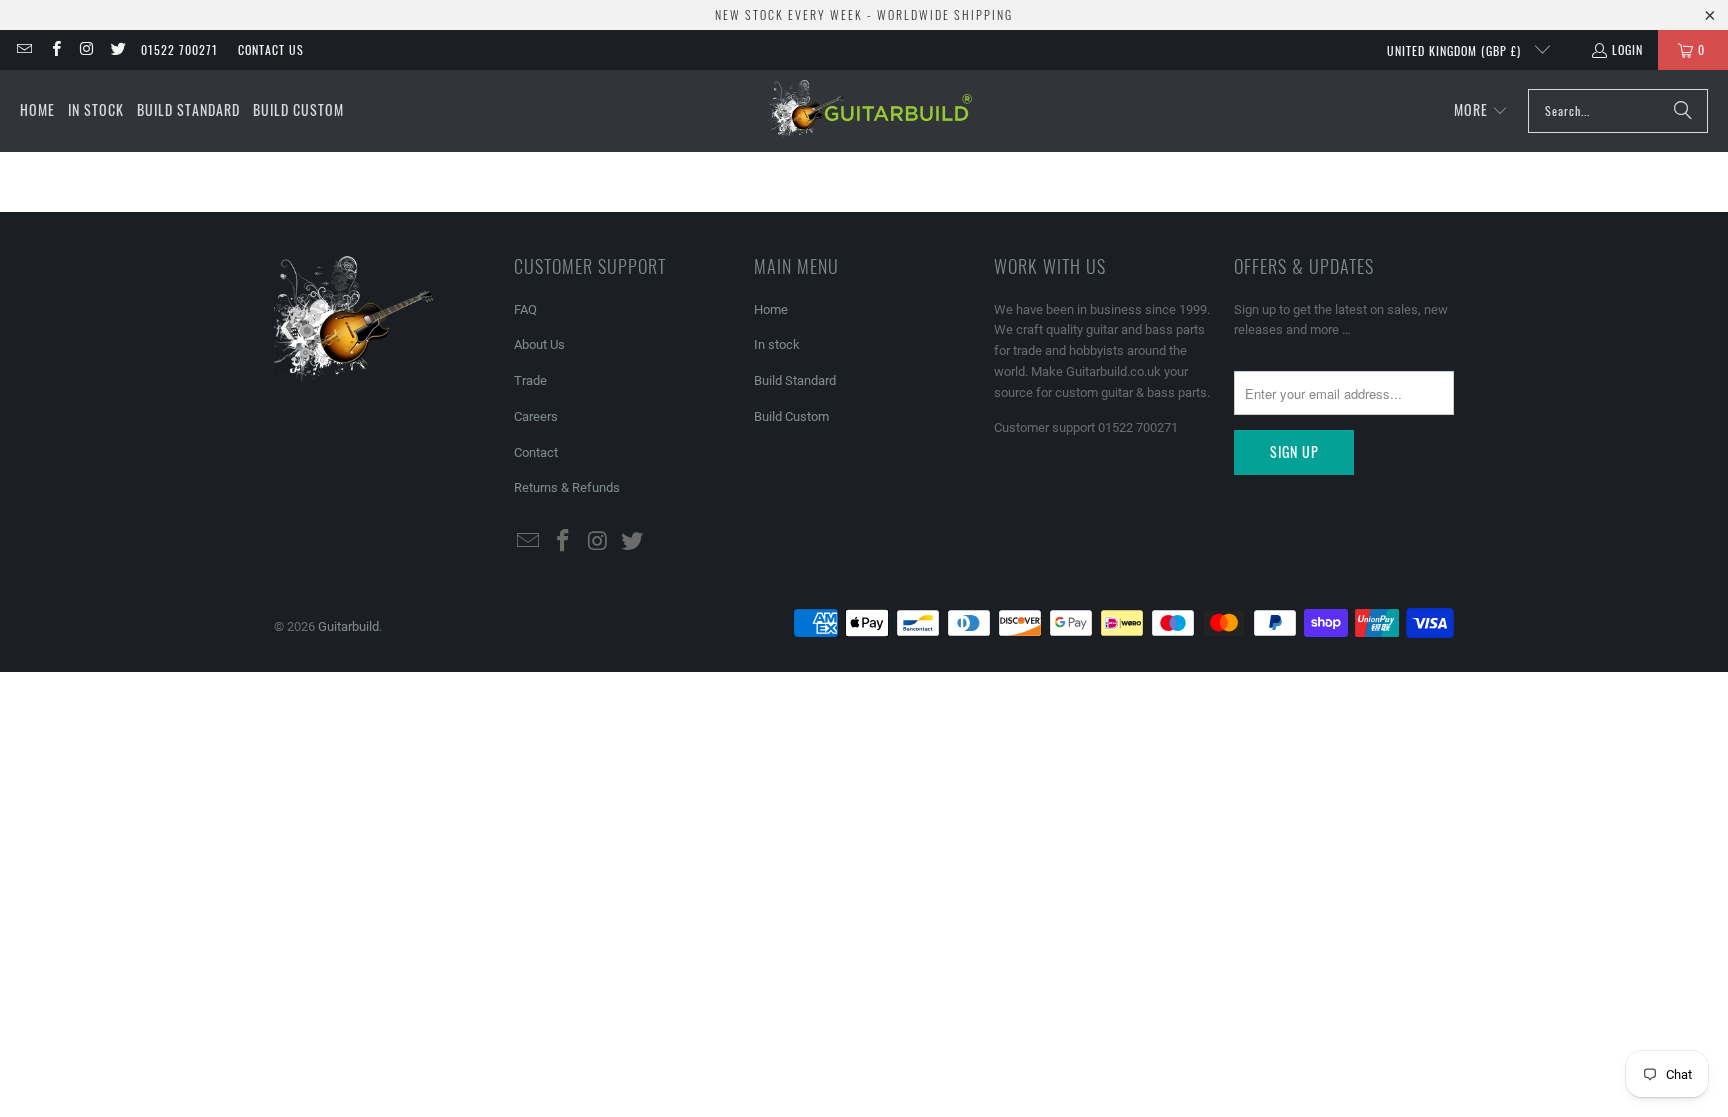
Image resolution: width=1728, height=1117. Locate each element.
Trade (530, 380)
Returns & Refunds (567, 487)
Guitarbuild (348, 626)
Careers (536, 416)
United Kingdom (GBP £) (1456, 50)
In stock (777, 344)
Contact (536, 452)
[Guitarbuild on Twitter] (117, 49)
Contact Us (271, 49)
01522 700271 (179, 49)
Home (771, 309)
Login (1627, 49)
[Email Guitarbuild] (23, 49)
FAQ (525, 309)
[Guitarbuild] (869, 111)
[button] (1481, 111)
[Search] (1683, 111)
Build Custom (791, 416)
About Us (539, 344)
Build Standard (795, 380)
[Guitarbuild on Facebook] (54, 49)
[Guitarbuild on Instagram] (86, 49)
